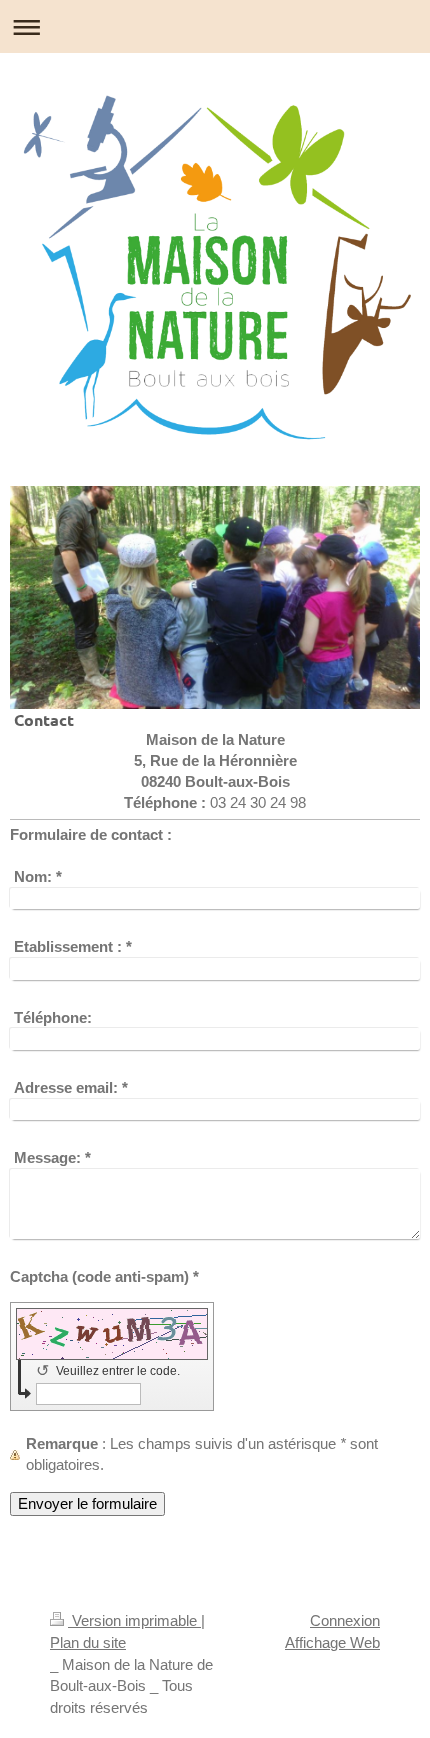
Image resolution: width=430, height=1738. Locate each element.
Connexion (345, 1620)
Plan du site (88, 1642)
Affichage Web (332, 1642)
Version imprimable (134, 1620)
